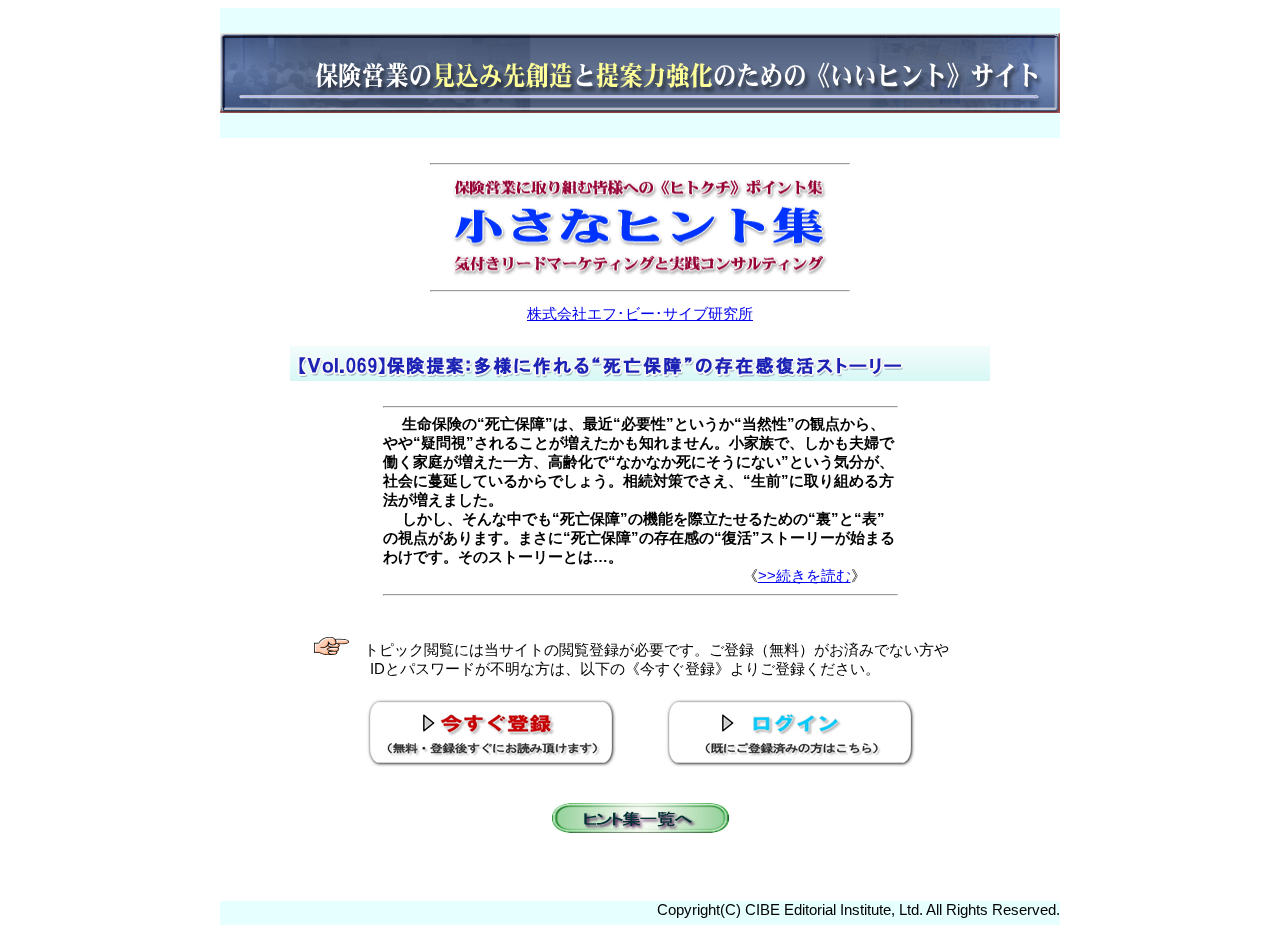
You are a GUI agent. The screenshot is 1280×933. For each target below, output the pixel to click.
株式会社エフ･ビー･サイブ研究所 (640, 313)
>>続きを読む (804, 575)
